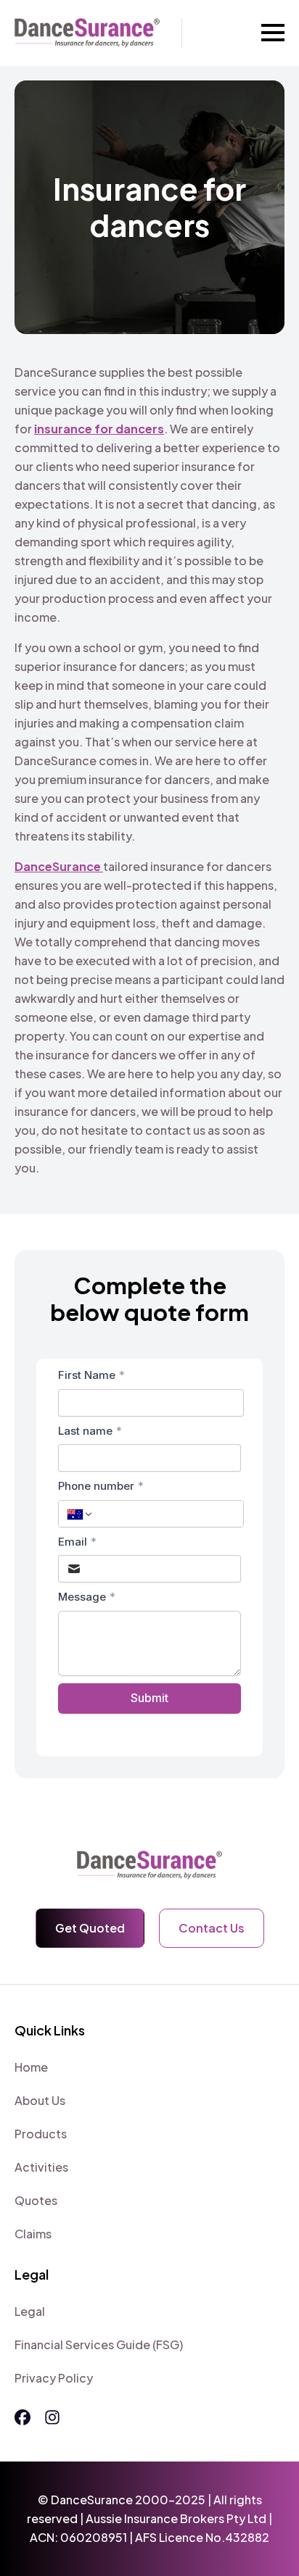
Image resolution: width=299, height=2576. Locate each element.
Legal (30, 2311)
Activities (41, 2167)
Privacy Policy (54, 2378)
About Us (40, 2100)
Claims (33, 2234)
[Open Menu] (273, 33)
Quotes (36, 2200)
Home (31, 2067)
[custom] (22, 2417)
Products (41, 2134)
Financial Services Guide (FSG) (99, 2344)
